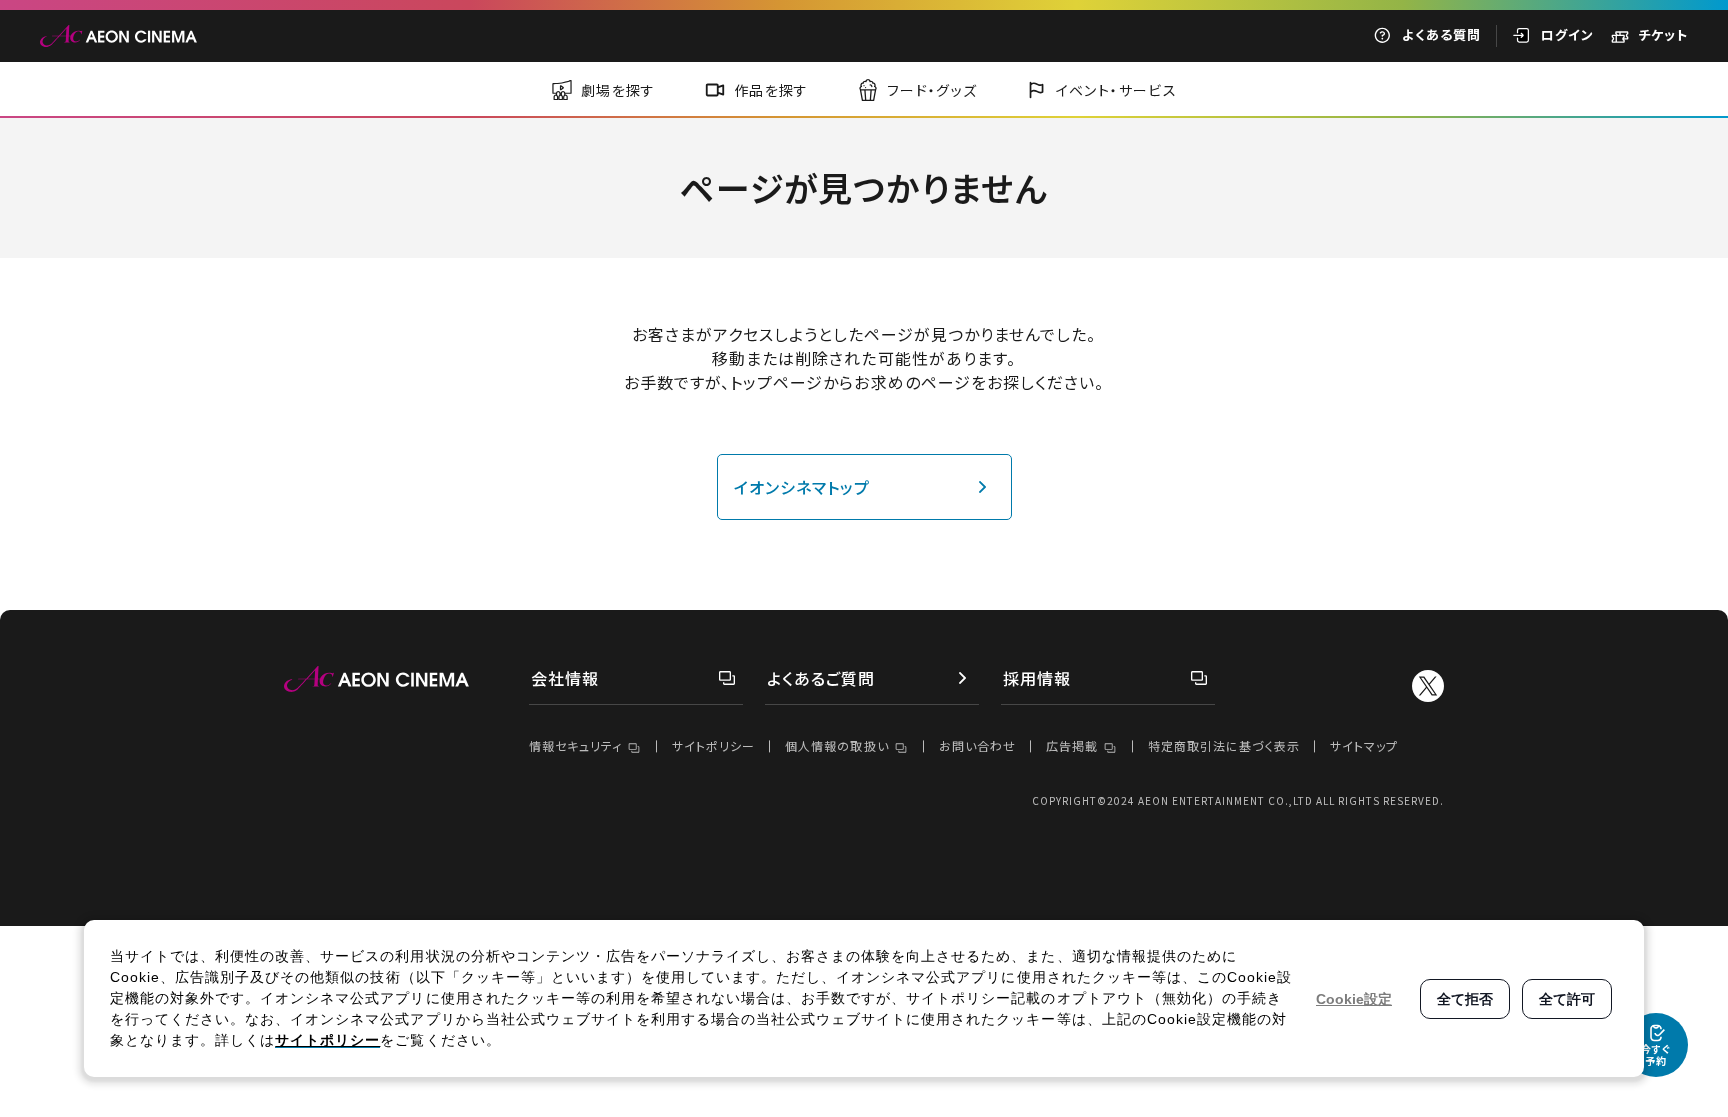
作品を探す (771, 90)
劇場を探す (618, 90)
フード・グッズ (932, 90)
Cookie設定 (1354, 999)
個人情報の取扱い (836, 745)
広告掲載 (1072, 745)
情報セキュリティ (575, 745)
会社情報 (565, 678)
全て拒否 (1465, 999)
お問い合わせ (977, 745)
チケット (1663, 34)
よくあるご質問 (821, 678)
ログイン (1567, 34)
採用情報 (1037, 678)
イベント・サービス (1117, 90)
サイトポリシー (713, 745)
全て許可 (1567, 999)
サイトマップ (1364, 745)
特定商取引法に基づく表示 (1224, 745)
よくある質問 (1441, 34)
